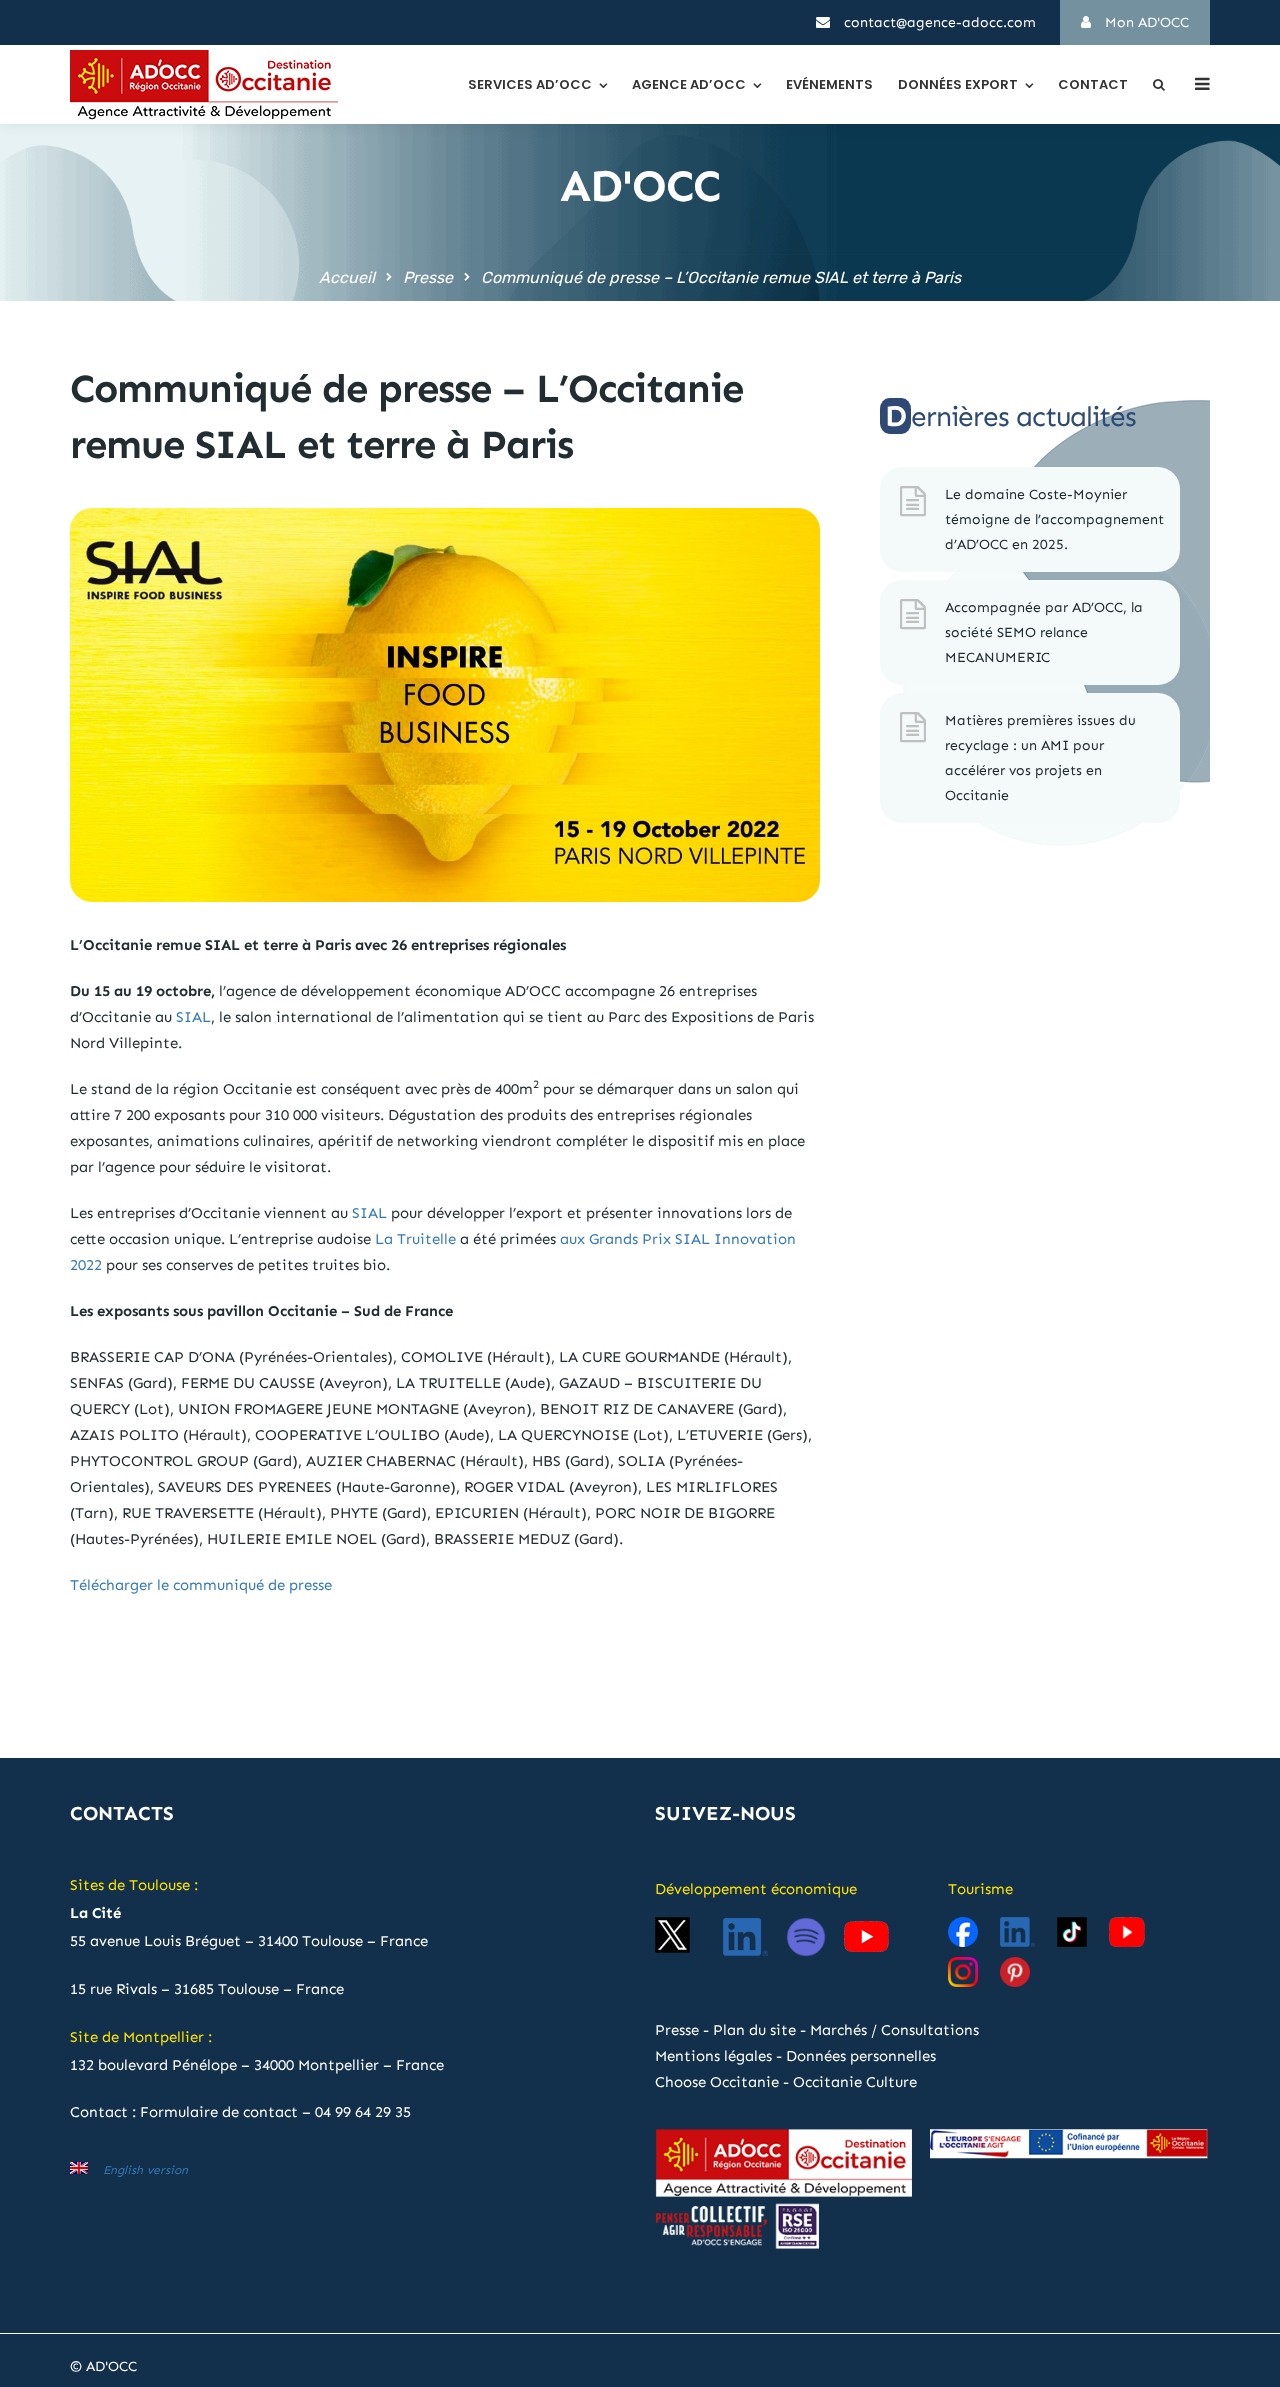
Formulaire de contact (219, 2112)
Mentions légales (713, 2056)
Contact (1093, 84)
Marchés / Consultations (894, 2030)
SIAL (193, 1017)
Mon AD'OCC (1145, 22)
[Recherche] (1159, 84)
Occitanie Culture (855, 2082)
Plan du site (754, 2030)
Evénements (829, 84)
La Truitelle (415, 1239)
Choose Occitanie (717, 2082)
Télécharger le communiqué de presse (201, 1585)
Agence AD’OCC (689, 84)
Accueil (347, 277)
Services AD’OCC (530, 84)
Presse (428, 277)
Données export (958, 84)
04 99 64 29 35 (363, 2112)
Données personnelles (861, 2056)
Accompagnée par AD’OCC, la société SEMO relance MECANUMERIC (1044, 632)
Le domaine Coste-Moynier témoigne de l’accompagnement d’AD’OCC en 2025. (1054, 519)
